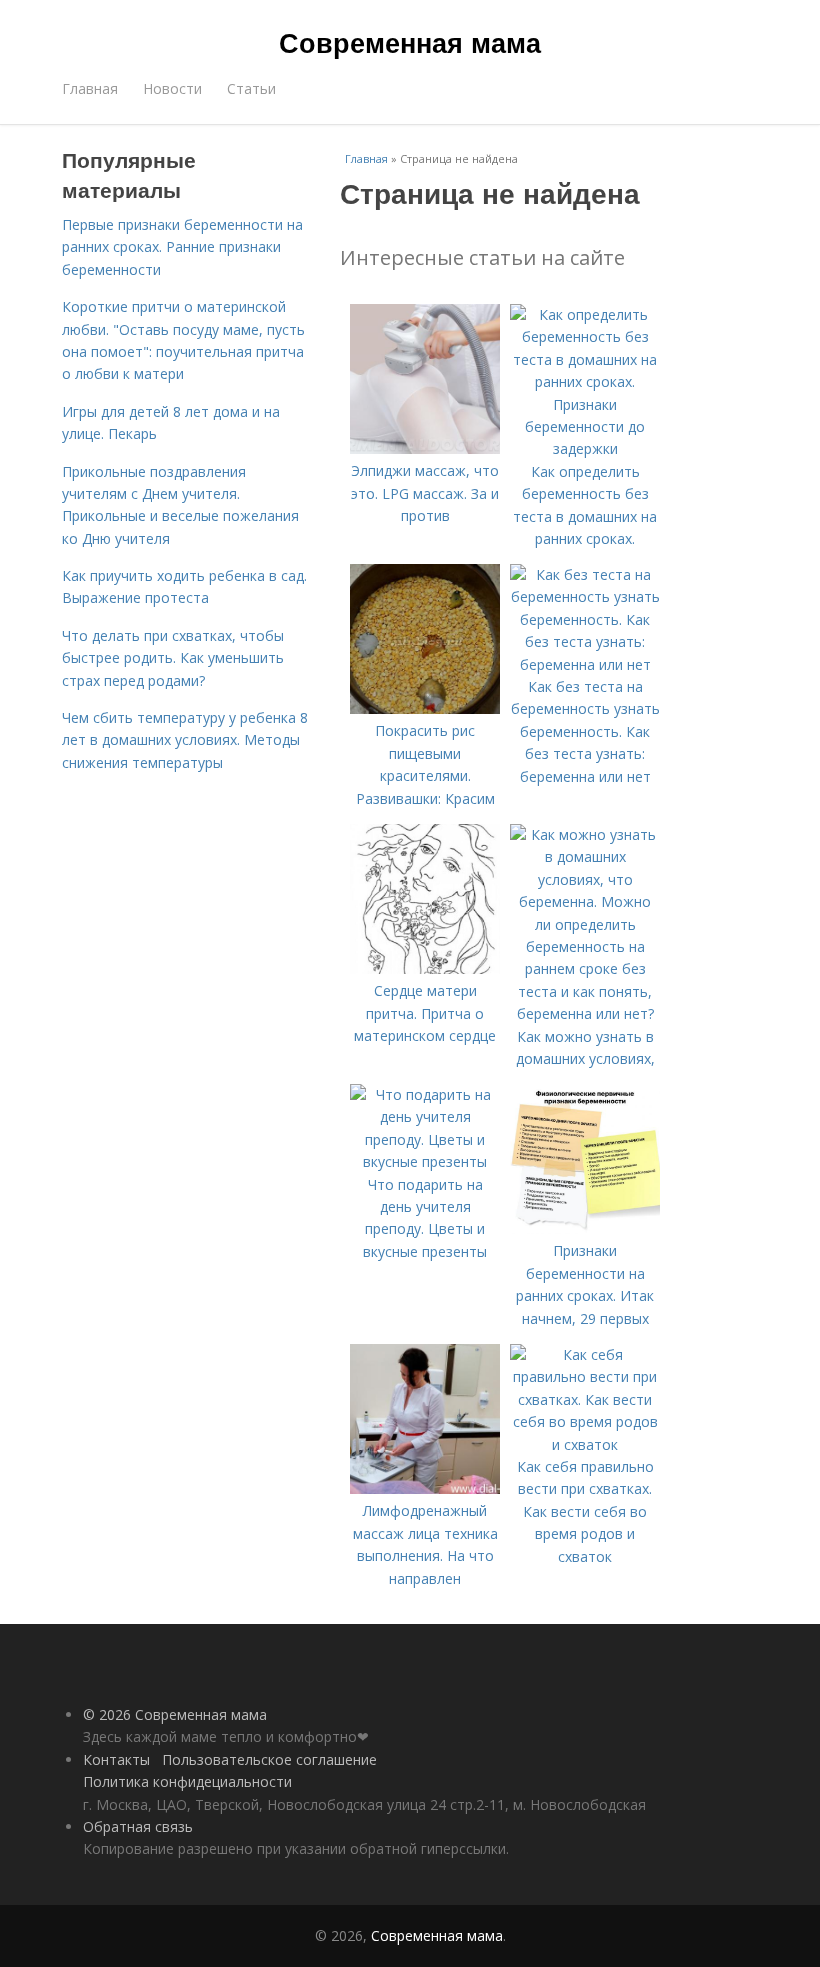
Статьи (251, 88)
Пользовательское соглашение (269, 1759)
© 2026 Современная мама (175, 1714)
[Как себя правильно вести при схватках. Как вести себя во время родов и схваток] (585, 1444)
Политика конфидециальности (187, 1781)
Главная (90, 88)
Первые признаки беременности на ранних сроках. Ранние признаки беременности (182, 247)
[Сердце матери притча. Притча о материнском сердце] (425, 968)
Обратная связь (138, 1826)
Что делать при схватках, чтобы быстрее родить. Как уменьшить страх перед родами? (173, 658)
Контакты (116, 1759)
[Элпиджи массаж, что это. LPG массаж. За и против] (425, 448)
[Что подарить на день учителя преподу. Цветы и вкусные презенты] (425, 1161)
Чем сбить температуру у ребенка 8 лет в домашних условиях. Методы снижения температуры (185, 740)
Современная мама (410, 42)
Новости (172, 88)
